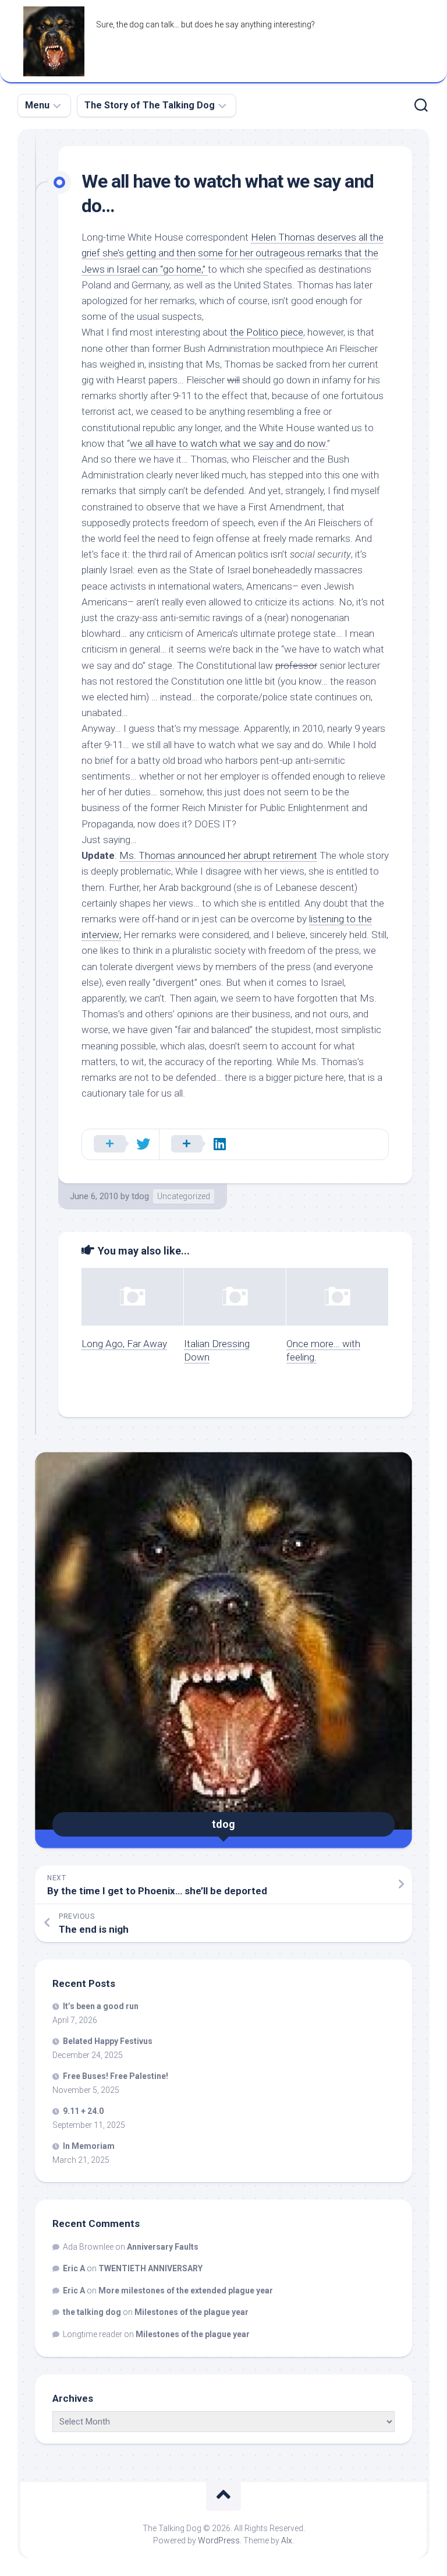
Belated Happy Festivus (108, 2041)
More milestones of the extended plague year (186, 2290)
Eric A (74, 2268)
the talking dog (92, 2312)
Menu (37, 105)
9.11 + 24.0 (83, 2111)
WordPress (219, 2540)
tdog (140, 1196)
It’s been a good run (101, 2006)
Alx (287, 2540)
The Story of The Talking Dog (150, 105)
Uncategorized (184, 1196)
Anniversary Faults (163, 2247)
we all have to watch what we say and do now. (228, 443)
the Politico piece (267, 332)
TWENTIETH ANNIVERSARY (150, 2268)
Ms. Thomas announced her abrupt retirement (218, 855)
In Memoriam (89, 2146)
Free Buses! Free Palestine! (116, 2076)
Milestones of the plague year (191, 2312)
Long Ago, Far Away (124, 1344)
